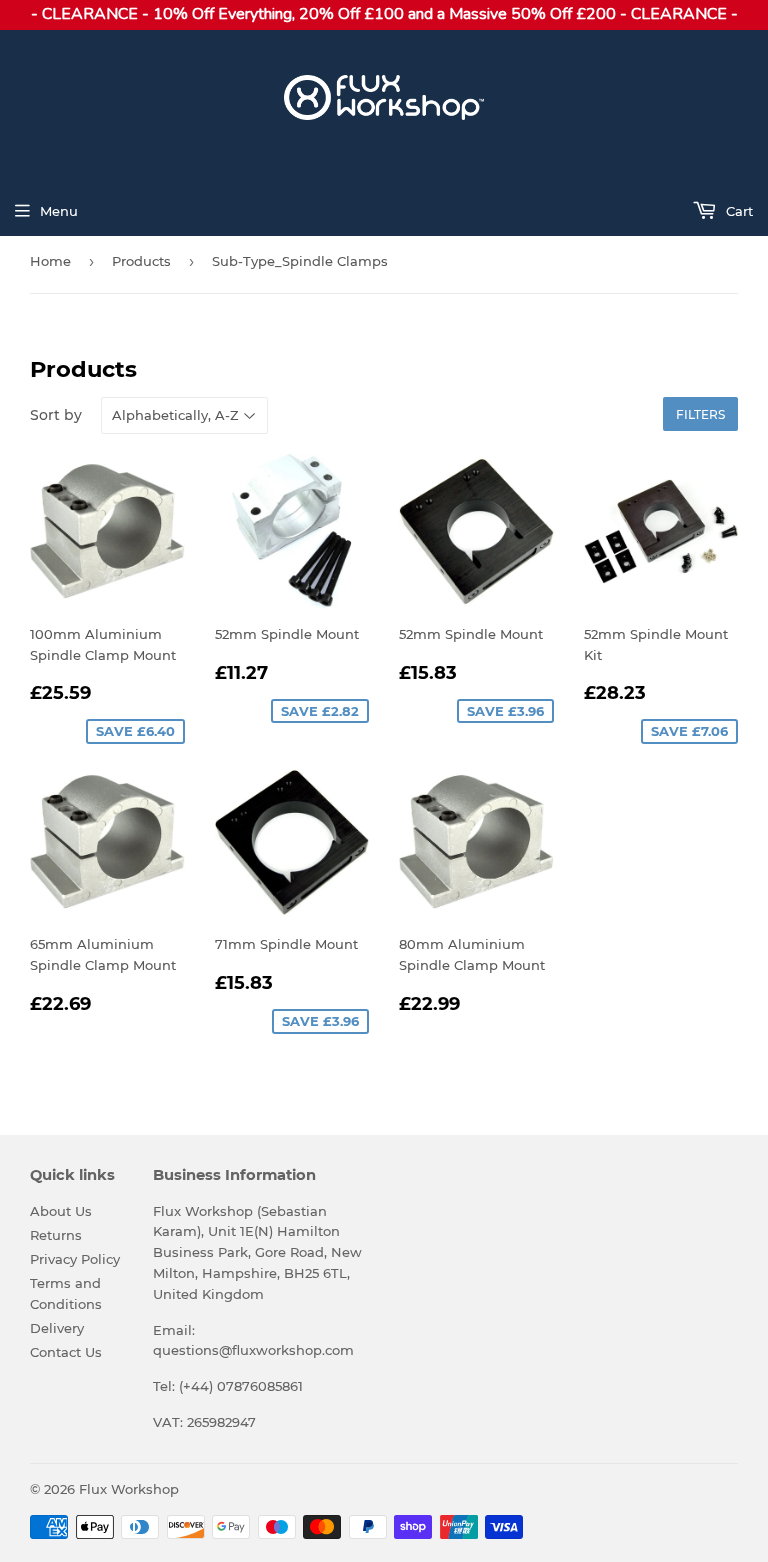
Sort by (56, 415)
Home (50, 261)
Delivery (57, 1328)
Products (141, 261)
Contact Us (66, 1352)
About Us (61, 1211)
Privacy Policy (75, 1259)
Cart (737, 211)
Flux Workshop (129, 1489)
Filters (700, 414)
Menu (59, 211)
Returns (56, 1235)
